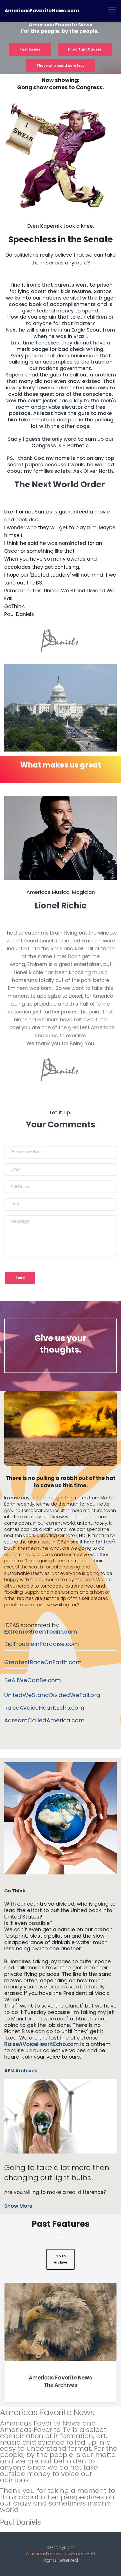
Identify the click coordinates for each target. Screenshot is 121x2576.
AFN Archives (21, 2071)
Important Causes (85, 49)
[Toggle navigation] (112, 9)
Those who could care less (60, 66)
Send (20, 1278)
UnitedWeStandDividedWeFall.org (52, 1695)
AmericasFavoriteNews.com (42, 11)
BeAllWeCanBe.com (33, 1680)
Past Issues (30, 49)
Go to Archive (60, 2259)
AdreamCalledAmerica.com (44, 1720)
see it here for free (92, 1542)
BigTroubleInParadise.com (42, 1644)
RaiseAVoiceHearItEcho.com (44, 1708)
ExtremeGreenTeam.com (41, 1632)
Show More (18, 2206)
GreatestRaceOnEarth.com (43, 1662)
